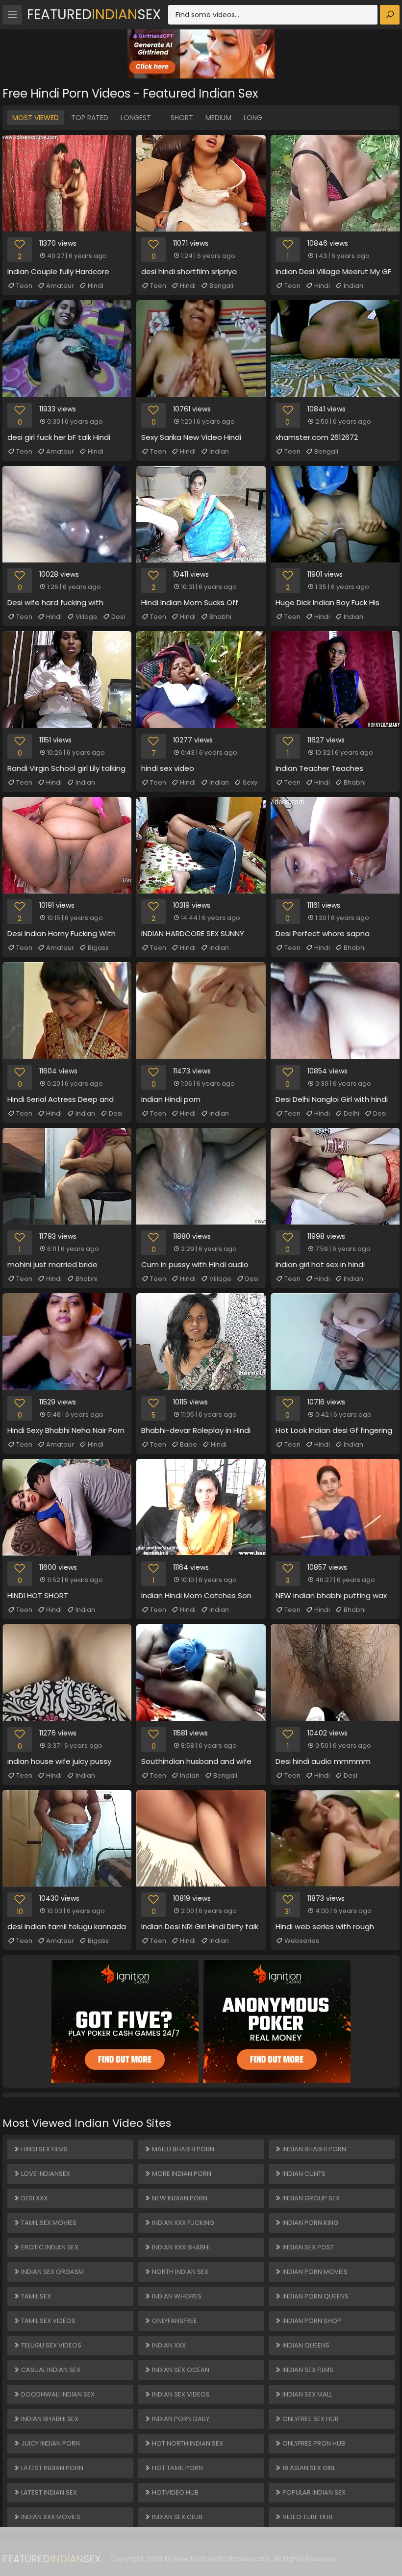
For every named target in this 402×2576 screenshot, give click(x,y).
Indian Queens (305, 2345)
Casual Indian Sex (50, 2370)
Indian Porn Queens (315, 2296)
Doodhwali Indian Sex (57, 2394)
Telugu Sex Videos (50, 2345)
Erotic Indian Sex (49, 2247)
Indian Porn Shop (311, 2321)
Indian (353, 286)
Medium (218, 118)
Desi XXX (34, 2198)
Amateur (60, 286)
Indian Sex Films (307, 2370)
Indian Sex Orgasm (52, 2272)
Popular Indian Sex (313, 2492)
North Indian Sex (179, 2272)
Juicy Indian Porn (50, 2443)
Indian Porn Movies (314, 2272)
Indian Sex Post (307, 2247)
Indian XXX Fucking (182, 2223)
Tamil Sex (35, 2296)
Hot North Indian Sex (187, 2443)
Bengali (221, 286)
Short (182, 118)
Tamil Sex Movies (48, 2223)
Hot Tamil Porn (177, 2468)
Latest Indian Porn (51, 2468)
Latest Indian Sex (48, 2492)
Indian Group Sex (310, 2198)
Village (87, 617)
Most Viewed (36, 118)
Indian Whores (176, 2296)
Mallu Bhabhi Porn (182, 2149)
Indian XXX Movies (50, 2517)
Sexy (250, 782)
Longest (136, 118)
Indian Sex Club (176, 2517)
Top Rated (90, 118)
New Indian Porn (179, 2198)
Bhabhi (220, 617)
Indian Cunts (303, 2174)
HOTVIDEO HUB (175, 2492)
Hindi (96, 286)
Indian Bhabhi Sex (49, 2419)
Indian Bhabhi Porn (314, 2149)
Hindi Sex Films (44, 2149)
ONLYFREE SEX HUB (310, 2419)
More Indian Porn (181, 2174)
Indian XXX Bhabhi (180, 2247)
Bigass (98, 948)
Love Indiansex (45, 2174)
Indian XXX (168, 2345)
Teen (24, 286)
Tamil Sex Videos (48, 2321)
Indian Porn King (310, 2223)
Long (253, 118)
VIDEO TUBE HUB (307, 2517)
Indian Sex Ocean (180, 2370)
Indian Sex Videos (180, 2394)
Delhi (352, 1113)
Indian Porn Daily (180, 2419)
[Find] (390, 15)
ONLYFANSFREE (174, 2321)
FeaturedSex (94, 14)
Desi (118, 617)
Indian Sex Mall (306, 2394)
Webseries (302, 1941)
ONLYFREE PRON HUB (313, 2443)
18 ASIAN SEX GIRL (308, 2468)
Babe (188, 1444)
